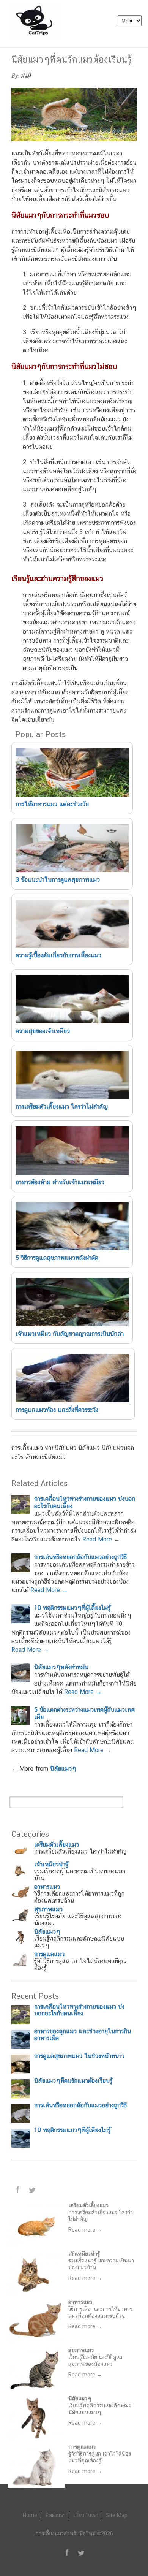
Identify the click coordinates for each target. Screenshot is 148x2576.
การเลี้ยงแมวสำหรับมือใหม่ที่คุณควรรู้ (7, 48)
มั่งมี (26, 75)
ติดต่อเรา (55, 2515)
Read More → (101, 1539)
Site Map (117, 2515)
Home (30, 2515)
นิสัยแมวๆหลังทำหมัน (61, 1667)
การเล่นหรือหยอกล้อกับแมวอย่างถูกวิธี (80, 1557)
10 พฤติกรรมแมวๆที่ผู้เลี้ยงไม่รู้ (72, 1608)
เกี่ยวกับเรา (86, 2515)
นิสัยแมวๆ (63, 1769)
